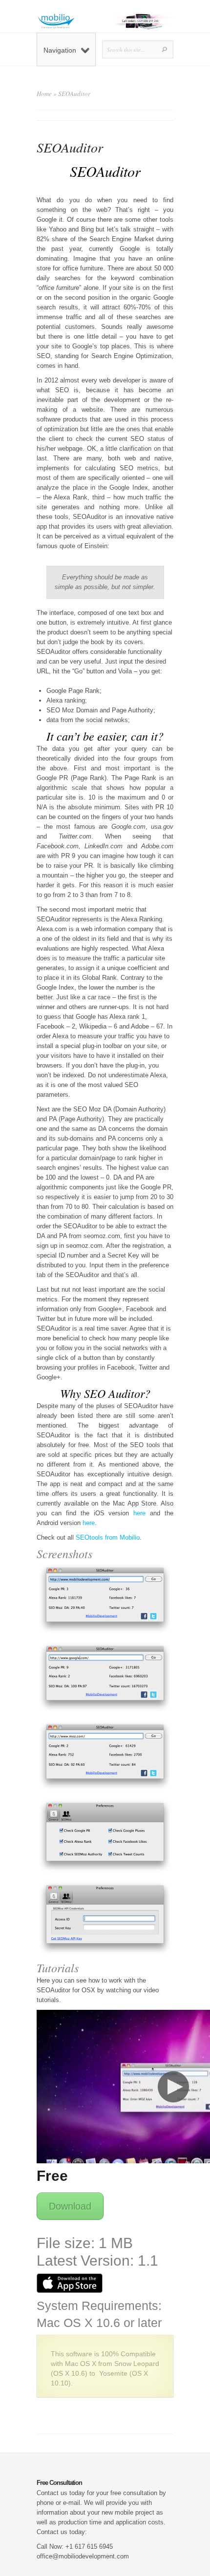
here (139, 1513)
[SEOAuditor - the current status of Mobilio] (105, 1598)
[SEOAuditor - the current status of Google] (105, 1677)
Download (70, 2206)
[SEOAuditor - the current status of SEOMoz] (105, 1755)
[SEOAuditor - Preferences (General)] (105, 1836)
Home (44, 94)
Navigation (60, 50)
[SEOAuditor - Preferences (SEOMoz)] (105, 1918)
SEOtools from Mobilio (108, 1537)
